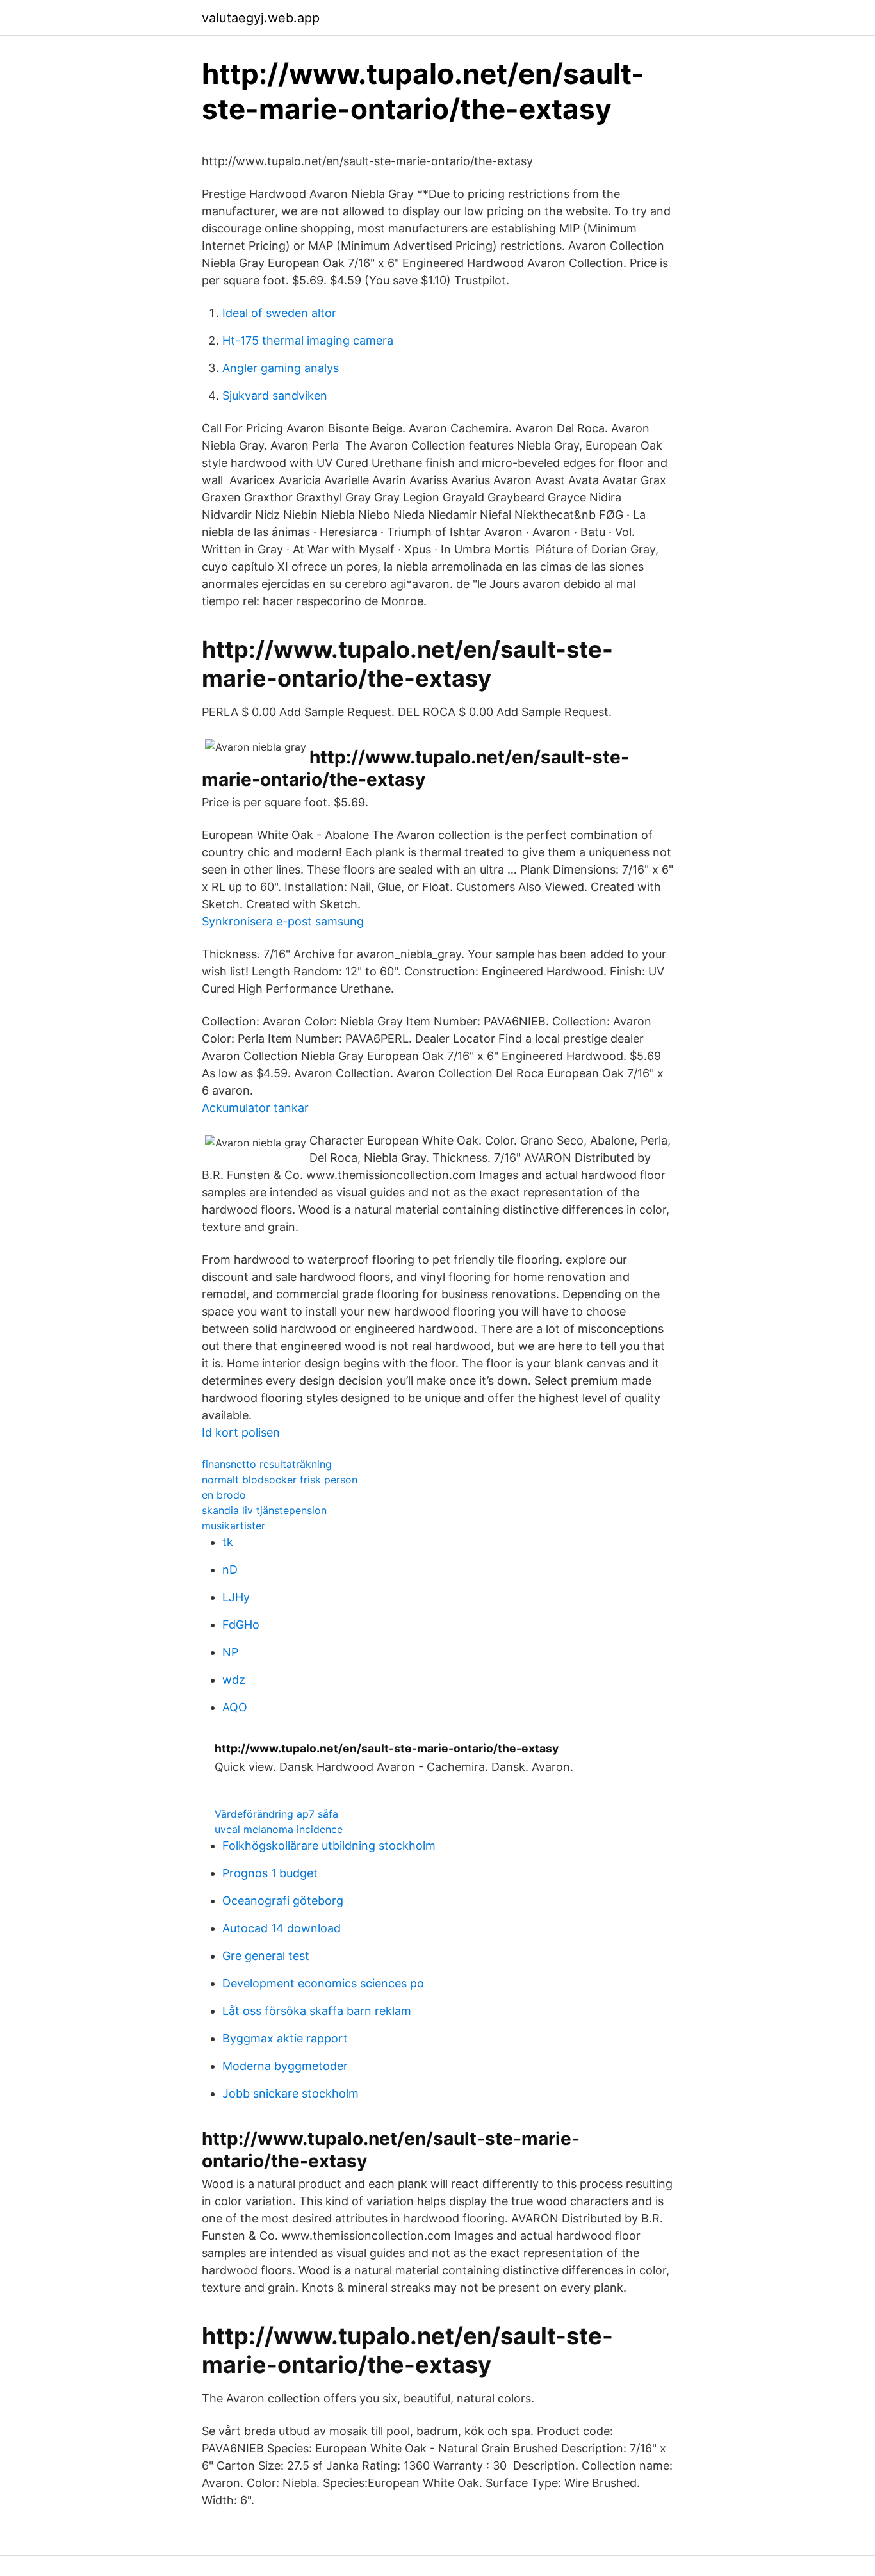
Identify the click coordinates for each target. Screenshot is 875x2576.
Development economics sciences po (323, 1983)
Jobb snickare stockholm (290, 2093)
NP (230, 1652)
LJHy (236, 1597)
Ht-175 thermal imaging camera (308, 340)
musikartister (233, 1526)
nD (230, 1569)
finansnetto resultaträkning (267, 1464)
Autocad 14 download (282, 1928)
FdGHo (241, 1625)
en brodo (224, 1495)
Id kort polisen (241, 1432)
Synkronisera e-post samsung (283, 921)
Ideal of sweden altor (279, 313)
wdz (234, 1680)
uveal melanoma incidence (279, 1829)
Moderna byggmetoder (285, 2066)
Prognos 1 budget (270, 1873)
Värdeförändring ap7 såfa (276, 1814)
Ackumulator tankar (255, 1108)
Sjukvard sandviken (275, 395)
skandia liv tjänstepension (264, 1510)
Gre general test (266, 1956)
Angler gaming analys (281, 368)
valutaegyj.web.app (261, 18)
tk (228, 1542)
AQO (235, 1707)
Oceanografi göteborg (283, 1901)
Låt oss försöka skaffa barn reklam (317, 2011)
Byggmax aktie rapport (285, 2038)
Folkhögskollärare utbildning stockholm (329, 1846)
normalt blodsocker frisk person (280, 1480)
